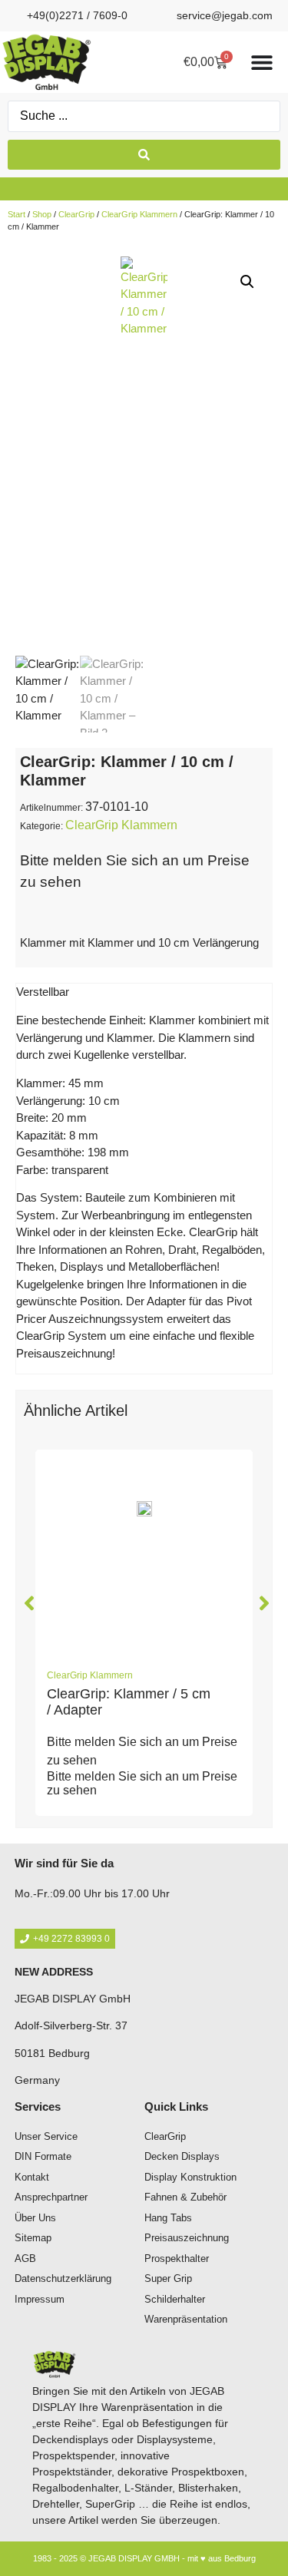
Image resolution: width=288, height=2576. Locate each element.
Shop (42, 214)
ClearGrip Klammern (139, 214)
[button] (247, 282)
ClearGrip (76, 214)
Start (17, 214)
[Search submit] (144, 155)
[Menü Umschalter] (262, 62)
